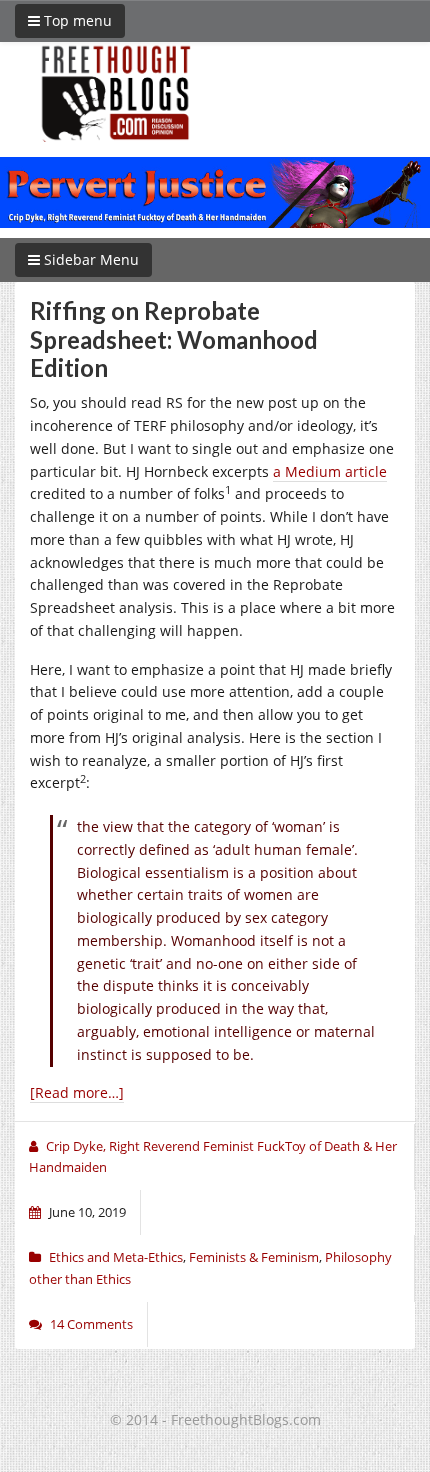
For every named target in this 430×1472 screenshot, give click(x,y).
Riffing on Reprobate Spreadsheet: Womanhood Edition (174, 339)
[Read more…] (77, 1092)
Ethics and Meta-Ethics (116, 1257)
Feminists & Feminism (254, 1257)
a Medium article (330, 471)
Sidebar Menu (89, 259)
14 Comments (91, 1324)
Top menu (76, 20)
